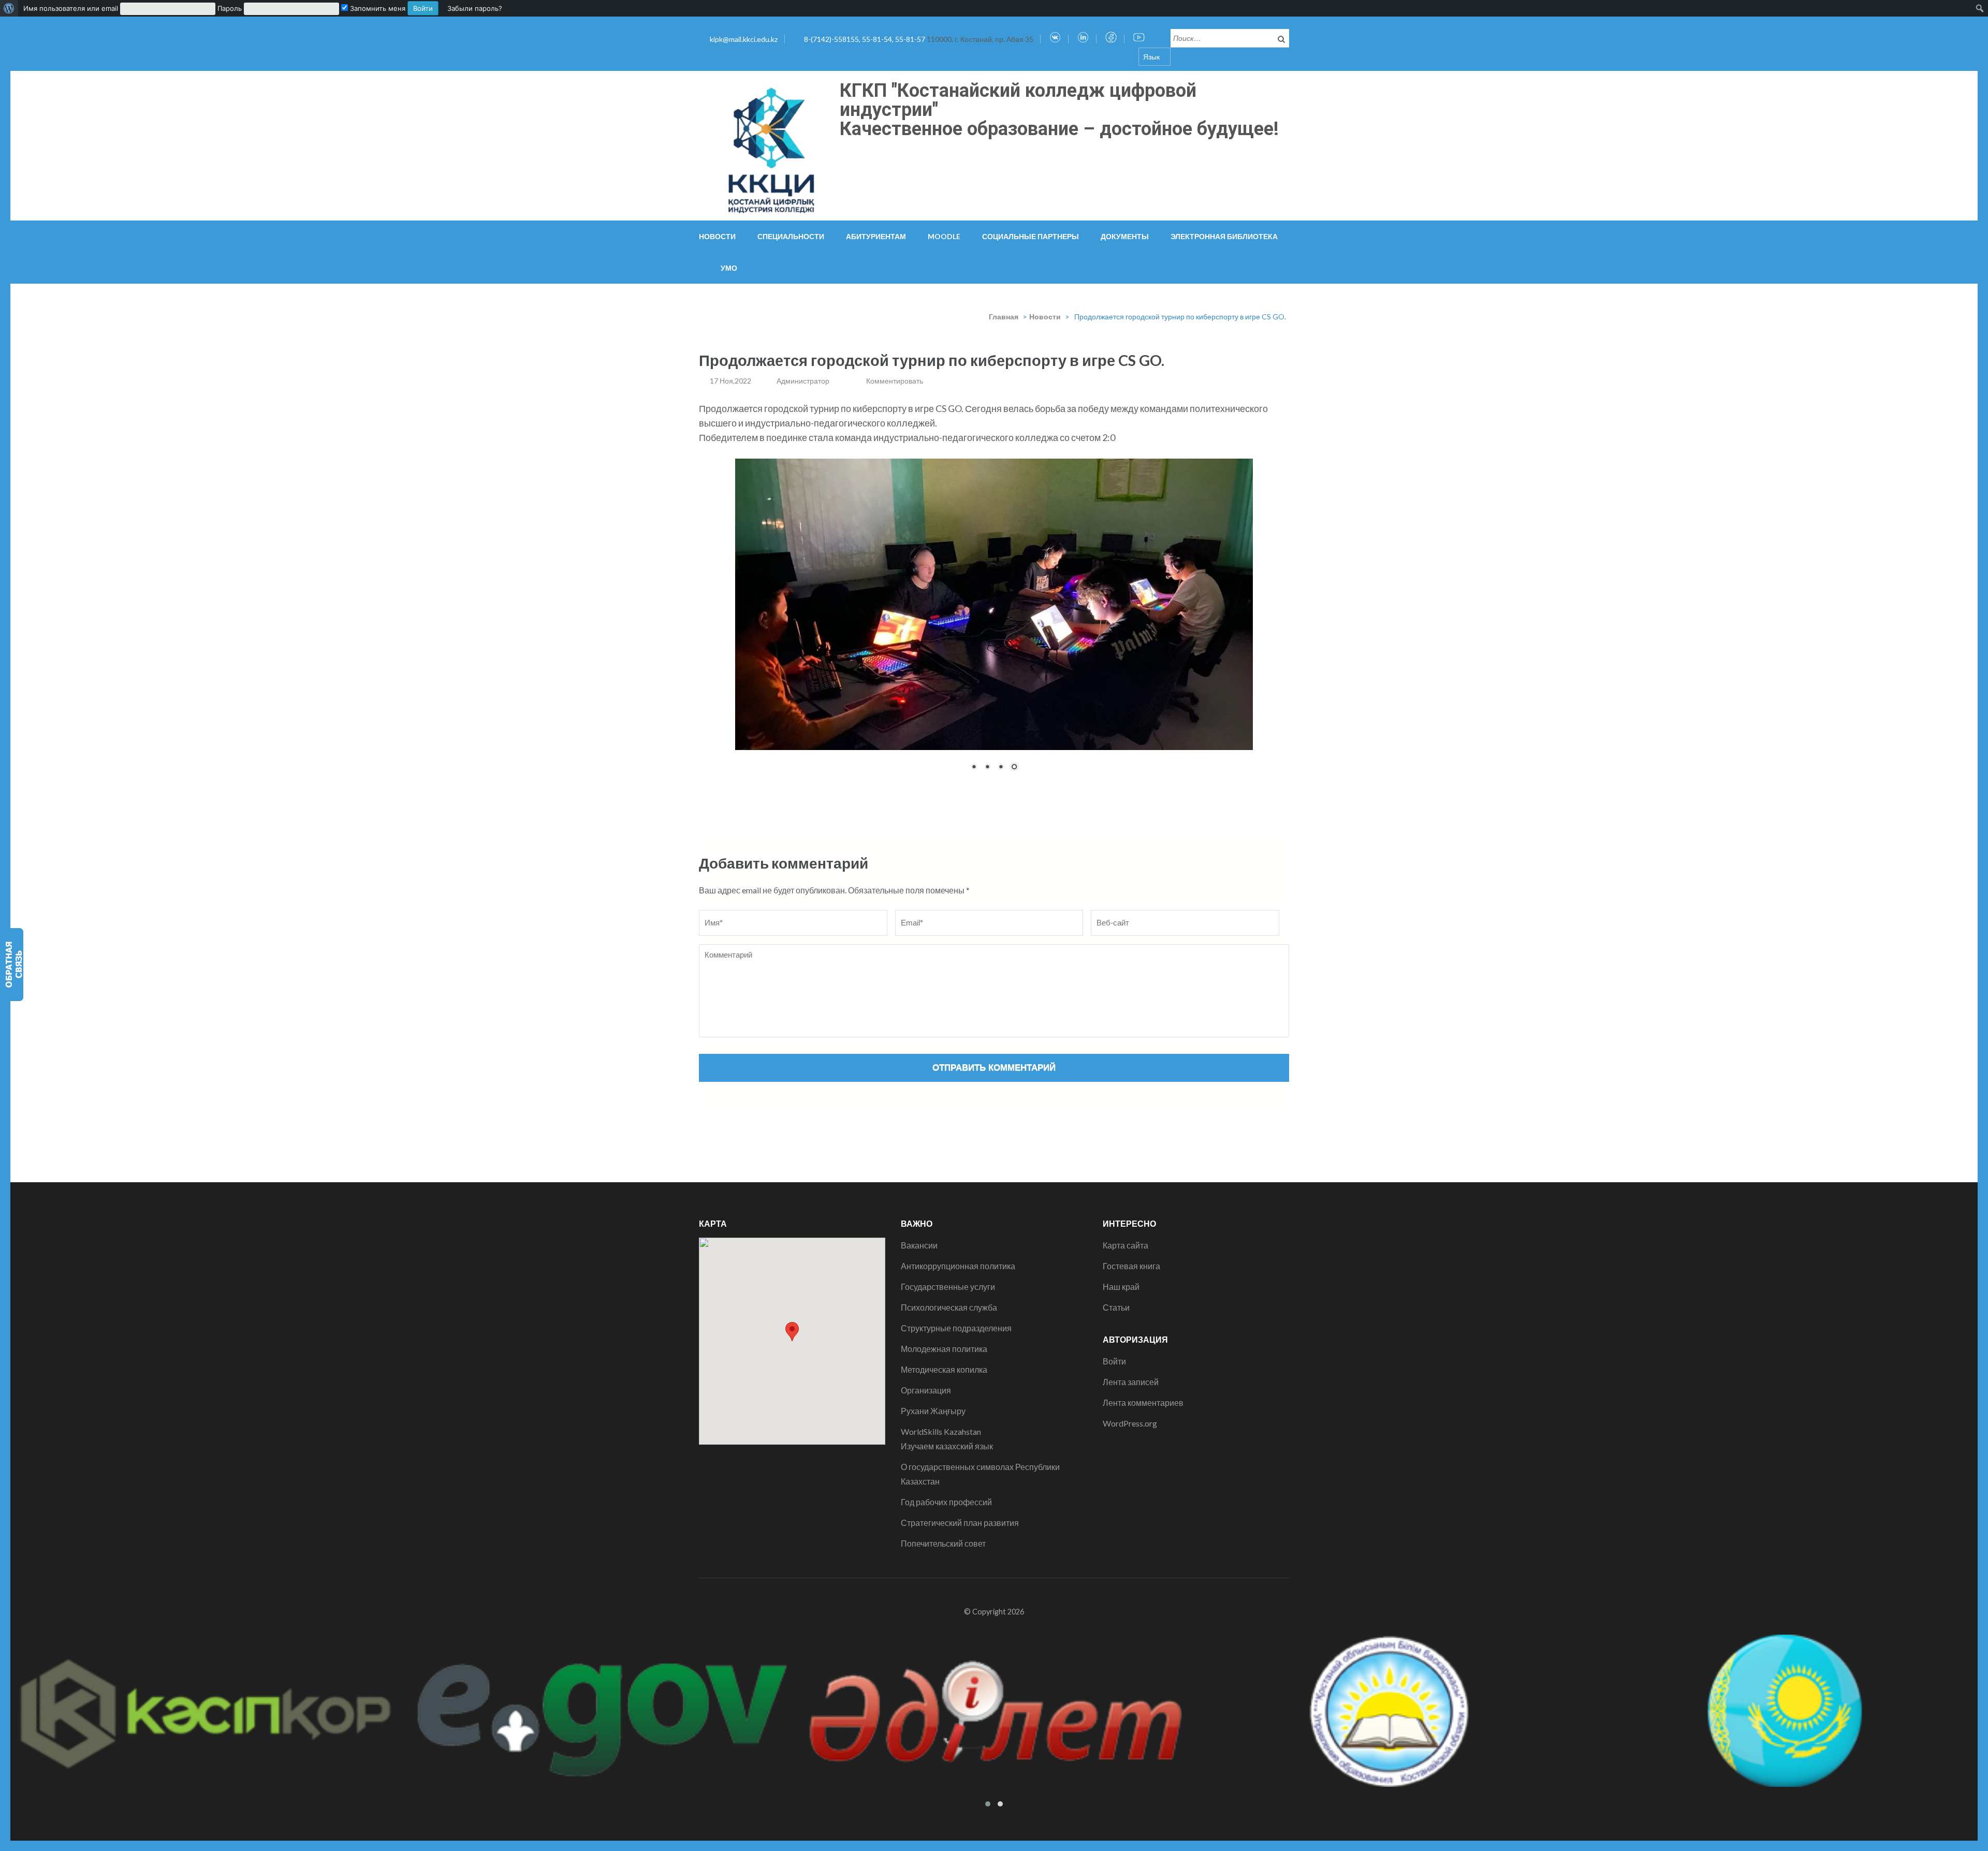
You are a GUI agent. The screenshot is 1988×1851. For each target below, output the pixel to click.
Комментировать (895, 381)
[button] (792, 1332)
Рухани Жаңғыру (933, 1411)
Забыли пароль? (475, 8)
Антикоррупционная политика (958, 1266)
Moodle (944, 236)
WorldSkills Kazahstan (941, 1431)
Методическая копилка (944, 1369)
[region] (994, 622)
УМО (729, 268)
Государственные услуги (948, 1287)
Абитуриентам (876, 236)
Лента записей (1131, 1382)
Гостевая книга (1131, 1266)
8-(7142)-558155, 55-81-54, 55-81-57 (865, 39)
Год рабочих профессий (946, 1502)
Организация (926, 1390)
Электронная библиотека (1224, 236)
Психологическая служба (949, 1307)
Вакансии (919, 1245)
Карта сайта (1125, 1245)
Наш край (1121, 1287)
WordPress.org (1130, 1423)
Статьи (1116, 1307)
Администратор (803, 381)
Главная (1004, 317)
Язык (1151, 57)
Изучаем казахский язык (947, 1446)
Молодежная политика (944, 1349)
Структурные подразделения (956, 1328)
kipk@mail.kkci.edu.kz (744, 39)
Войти (1114, 1361)
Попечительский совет (943, 1543)
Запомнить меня (377, 8)
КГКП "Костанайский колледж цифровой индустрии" (1018, 100)
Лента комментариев (1143, 1402)
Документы (1125, 236)
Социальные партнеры (1030, 236)
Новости (717, 236)
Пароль (230, 8)
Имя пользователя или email (71, 8)
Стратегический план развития (960, 1523)
